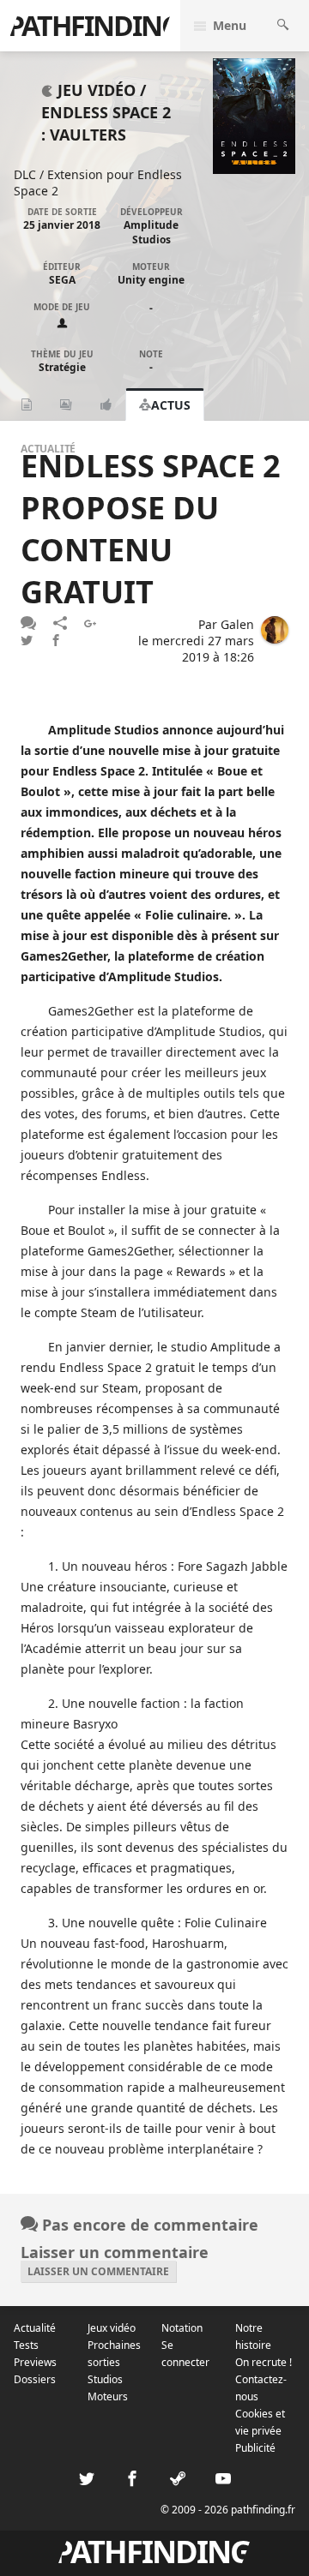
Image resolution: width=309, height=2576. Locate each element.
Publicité (255, 2448)
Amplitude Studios (151, 232)
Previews (35, 2362)
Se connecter (185, 2354)
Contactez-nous (261, 2388)
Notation (182, 2328)
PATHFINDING (94, 25)
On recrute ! (264, 2362)
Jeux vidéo (112, 2328)
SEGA (62, 280)
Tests (26, 2345)
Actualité (35, 2328)
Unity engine (151, 280)
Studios (105, 2379)
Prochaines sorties (114, 2354)
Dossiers (35, 2379)
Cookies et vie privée (260, 2422)
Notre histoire (253, 2336)
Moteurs (108, 2396)
